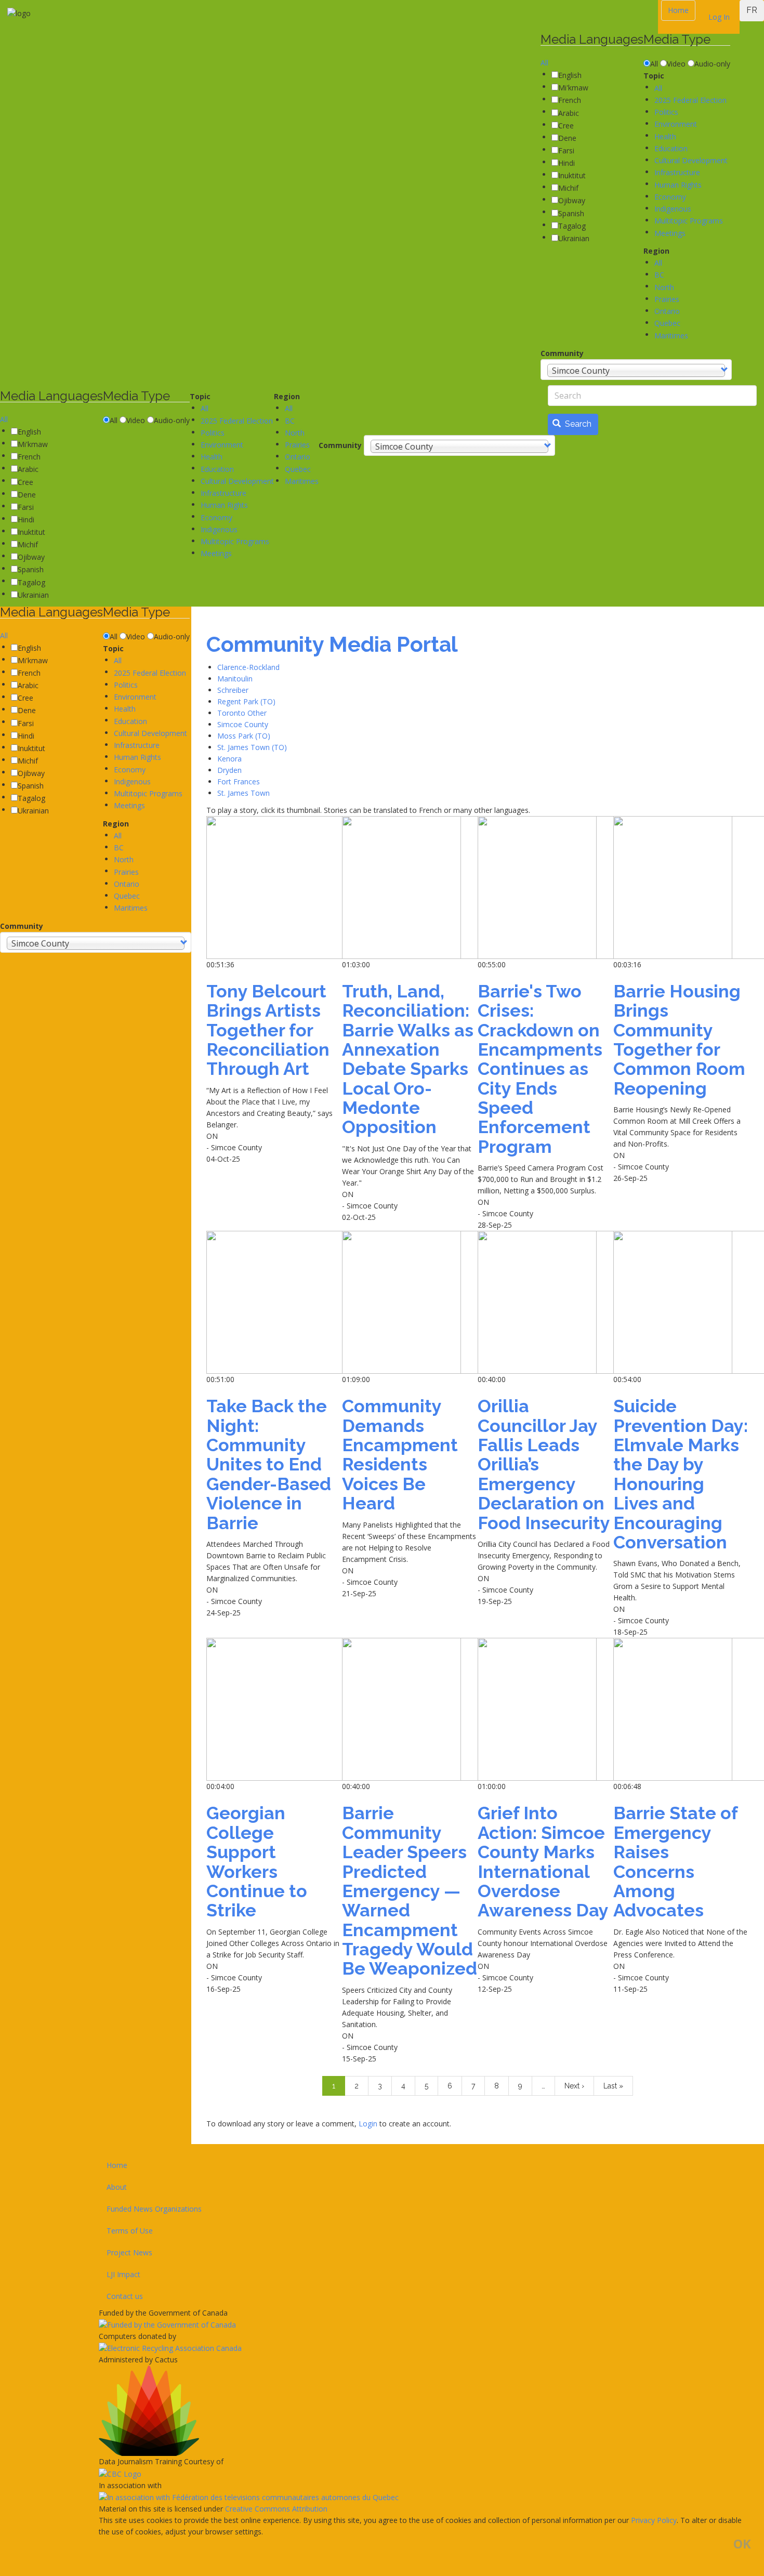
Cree (566, 126)
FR (752, 10)
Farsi (566, 150)
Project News (129, 2252)
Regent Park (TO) (246, 701)
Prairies (667, 299)
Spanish (571, 213)
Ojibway (572, 200)
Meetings (670, 233)
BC (659, 275)
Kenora (229, 759)
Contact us (125, 2296)
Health (665, 136)
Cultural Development (691, 160)
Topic (654, 76)
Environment (676, 124)
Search (577, 424)
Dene (567, 138)
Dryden (229, 770)
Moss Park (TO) (244, 736)
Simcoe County (243, 724)
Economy (670, 197)
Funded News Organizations (154, 2209)
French (570, 100)
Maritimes (671, 336)
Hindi (567, 163)
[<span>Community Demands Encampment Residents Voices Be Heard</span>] (410, 1302)
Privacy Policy (654, 2520)
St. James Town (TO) (252, 747)
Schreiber (233, 690)
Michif (568, 188)
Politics (666, 112)
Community (562, 353)
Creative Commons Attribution (276, 2509)
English (570, 75)
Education (671, 148)
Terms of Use (130, 2231)
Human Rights (678, 185)
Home (678, 10)
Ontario (667, 311)
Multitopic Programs (689, 221)
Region (656, 251)
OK (742, 2544)
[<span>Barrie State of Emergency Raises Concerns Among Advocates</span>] (681, 1709)
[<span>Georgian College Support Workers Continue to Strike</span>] (274, 1709)
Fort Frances (239, 781)
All (544, 63)
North (664, 287)
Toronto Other (242, 713)
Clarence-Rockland (248, 667)
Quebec (667, 323)
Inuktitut (572, 175)
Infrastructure (677, 172)
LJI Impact (123, 2274)
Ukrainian (574, 238)
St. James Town (243, 793)
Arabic (569, 113)
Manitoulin (235, 679)
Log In (719, 17)
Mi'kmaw (573, 88)
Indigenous (673, 209)
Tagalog (572, 226)
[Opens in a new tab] (425, 2325)
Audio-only (712, 64)
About (117, 2187)
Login (369, 2124)
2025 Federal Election (690, 100)
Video (676, 64)
